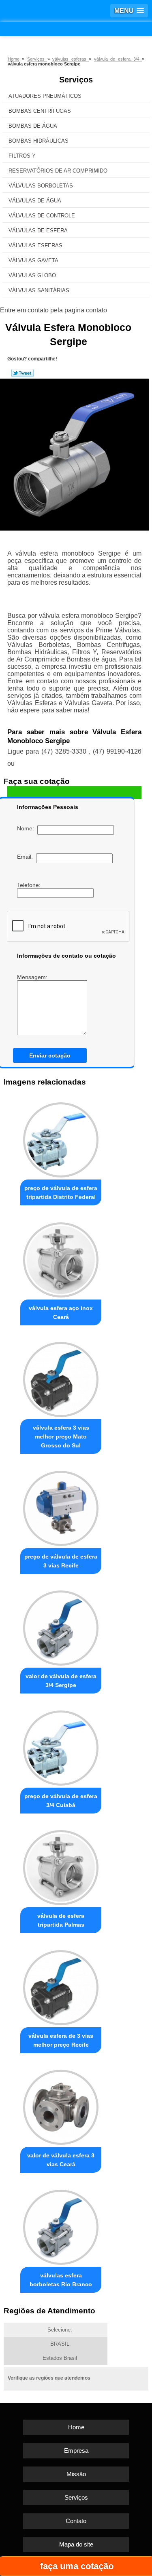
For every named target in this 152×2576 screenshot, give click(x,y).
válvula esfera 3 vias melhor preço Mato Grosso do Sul (61, 1436)
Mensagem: (33, 977)
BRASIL (60, 2344)
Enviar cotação (50, 1055)
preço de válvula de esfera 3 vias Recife (61, 1561)
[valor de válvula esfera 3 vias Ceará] (61, 2105)
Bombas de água (33, 126)
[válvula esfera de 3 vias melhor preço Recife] (61, 1985)
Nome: (27, 828)
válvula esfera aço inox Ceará (61, 1312)
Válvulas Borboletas (41, 186)
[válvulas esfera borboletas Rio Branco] (61, 2225)
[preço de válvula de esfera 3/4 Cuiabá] (61, 1746)
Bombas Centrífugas (40, 111)
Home (76, 2427)
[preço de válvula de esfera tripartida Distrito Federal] (61, 1138)
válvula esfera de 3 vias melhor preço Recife (61, 2040)
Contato (76, 2521)
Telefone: (30, 885)
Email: (27, 857)
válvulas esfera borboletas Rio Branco (61, 2280)
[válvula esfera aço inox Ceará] (61, 1258)
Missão (76, 2474)
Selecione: (60, 2330)
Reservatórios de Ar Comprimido (58, 171)
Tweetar (22, 373)
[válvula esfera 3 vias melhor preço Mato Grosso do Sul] (61, 1378)
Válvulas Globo (32, 275)
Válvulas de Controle (42, 216)
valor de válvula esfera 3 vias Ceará (61, 2160)
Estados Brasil (60, 2358)
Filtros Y (22, 156)
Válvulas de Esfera (38, 231)
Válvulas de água (35, 201)
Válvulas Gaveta (33, 260)
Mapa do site (76, 2544)
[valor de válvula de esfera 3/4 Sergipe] (61, 1626)
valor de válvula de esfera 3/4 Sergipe (61, 1681)
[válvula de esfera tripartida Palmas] (61, 1866)
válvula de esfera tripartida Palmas (61, 1920)
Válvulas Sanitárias (39, 290)
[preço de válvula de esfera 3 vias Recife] (61, 1506)
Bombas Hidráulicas (39, 141)
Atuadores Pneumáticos (45, 96)
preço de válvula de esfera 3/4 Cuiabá (61, 1801)
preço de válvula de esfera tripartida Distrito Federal (61, 1192)
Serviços (76, 80)
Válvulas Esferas (35, 245)
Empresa (76, 2451)
